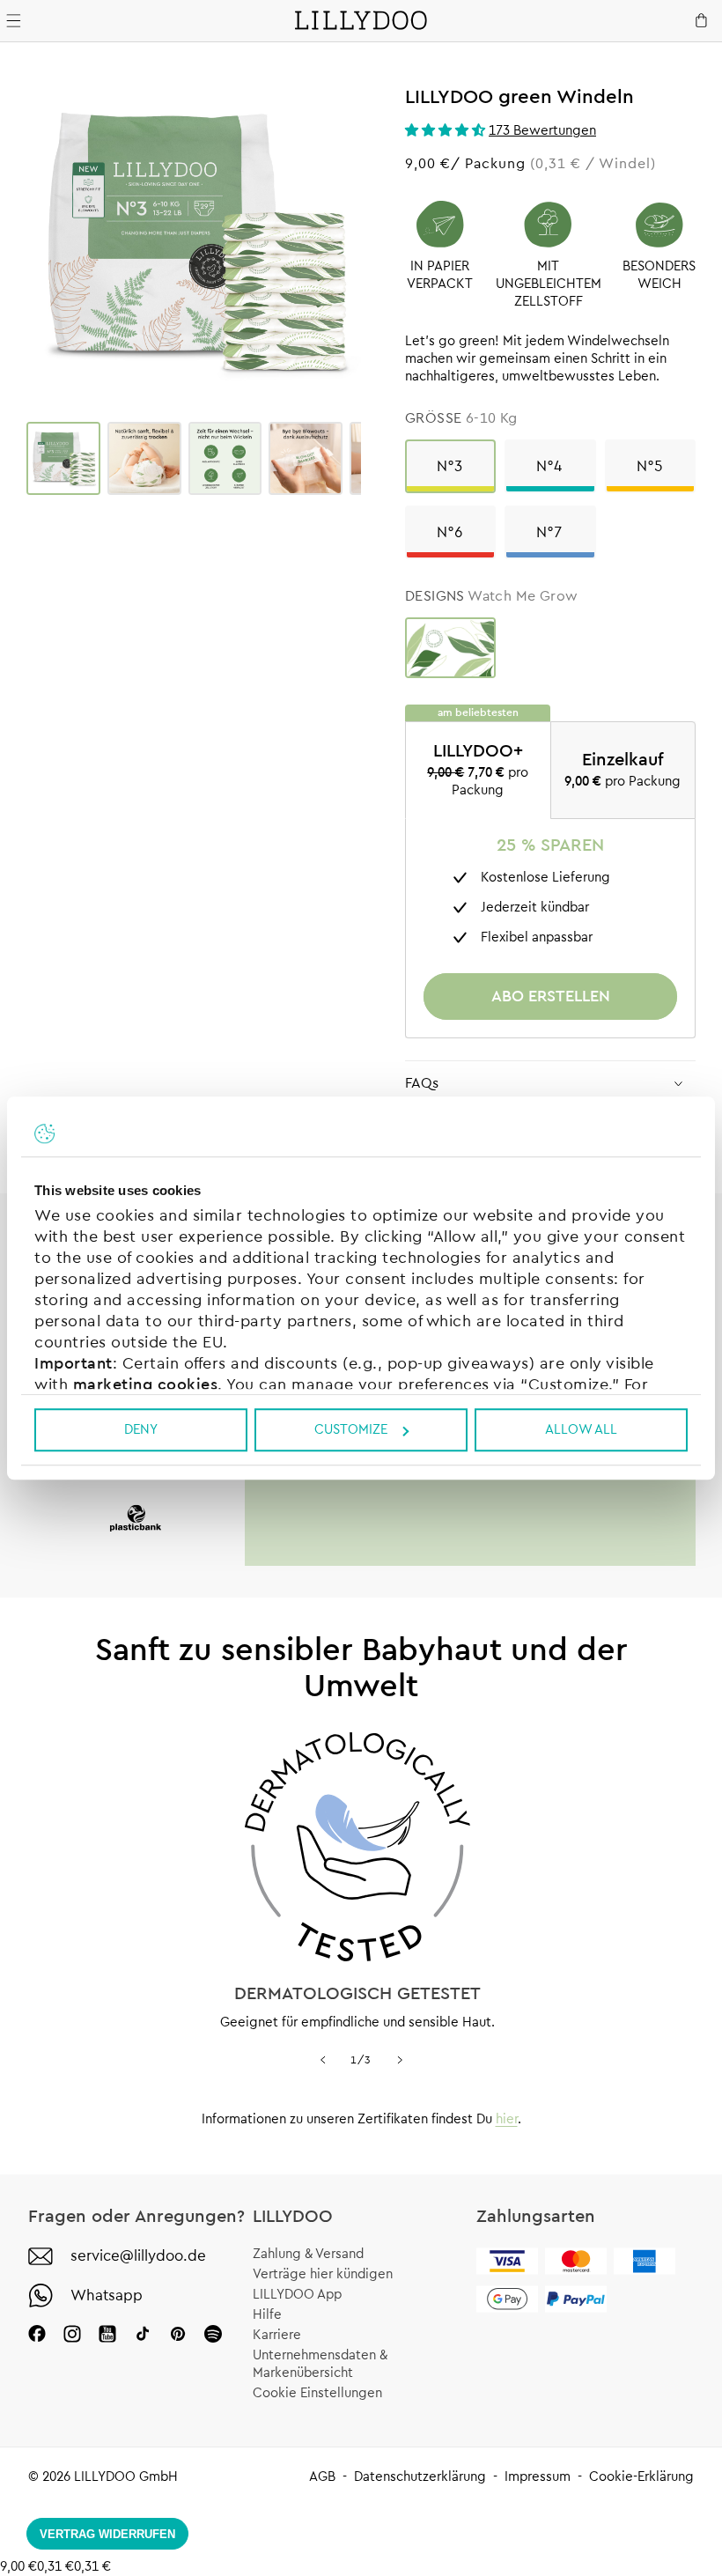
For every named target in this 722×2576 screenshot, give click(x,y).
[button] (447, 131)
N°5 (650, 466)
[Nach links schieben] (322, 2060)
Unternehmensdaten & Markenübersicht (320, 2364)
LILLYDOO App (297, 2295)
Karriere (277, 2335)
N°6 (450, 532)
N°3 (450, 466)
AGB (322, 2477)
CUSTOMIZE (351, 1430)
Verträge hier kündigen (323, 2274)
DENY (141, 1430)
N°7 (550, 532)
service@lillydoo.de (138, 2256)
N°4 (550, 466)
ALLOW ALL (581, 1430)
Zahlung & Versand (308, 2254)
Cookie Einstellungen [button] (317, 2393)
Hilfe (267, 2315)
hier (507, 2119)
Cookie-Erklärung (641, 2477)
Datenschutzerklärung (420, 2477)
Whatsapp (107, 2296)
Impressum (538, 2477)
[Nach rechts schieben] (400, 2060)
